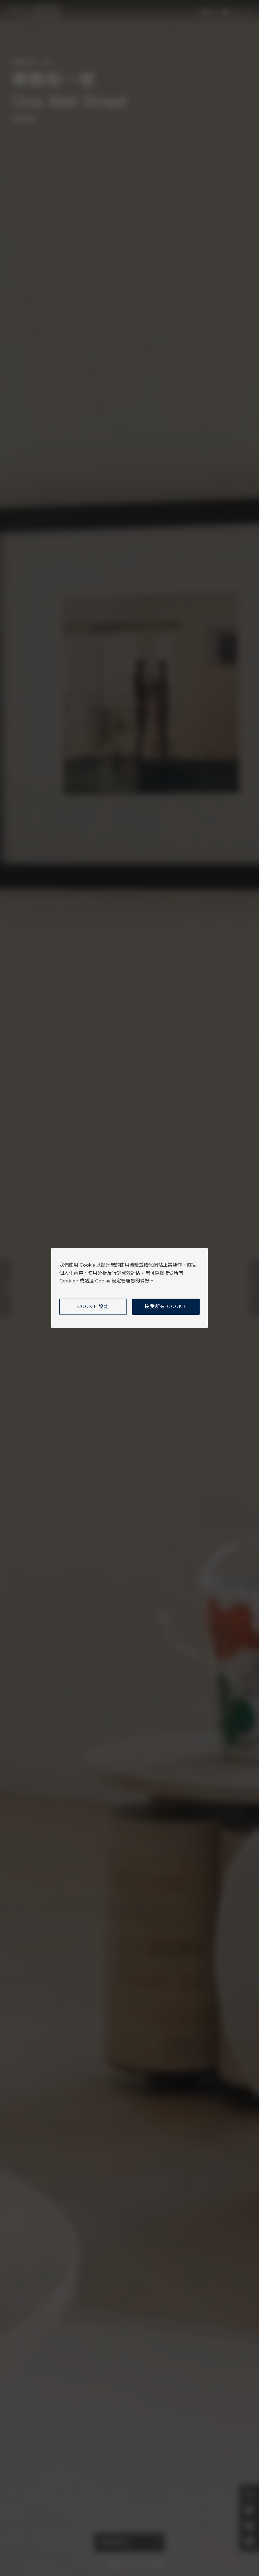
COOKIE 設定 (93, 1307)
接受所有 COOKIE (166, 1307)
